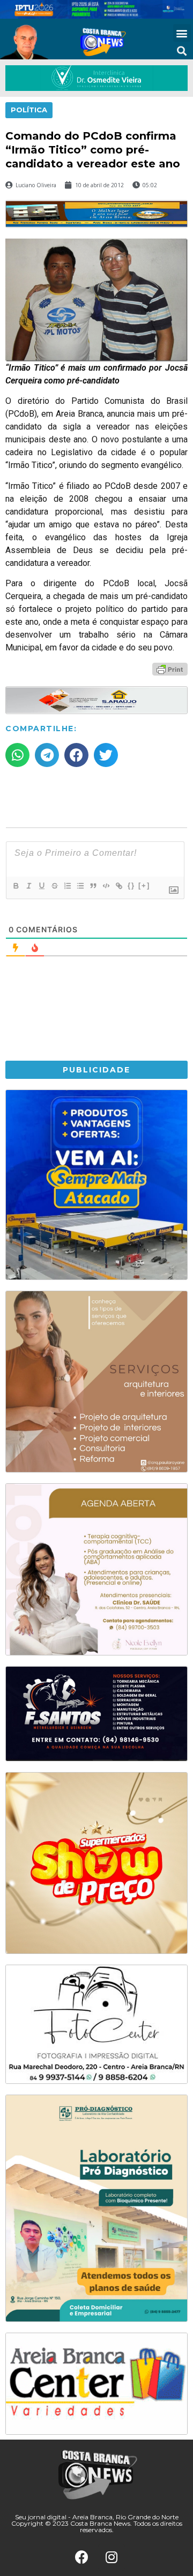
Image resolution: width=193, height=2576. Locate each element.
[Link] (118, 886)
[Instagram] (112, 2557)
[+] (144, 885)
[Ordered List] (67, 886)
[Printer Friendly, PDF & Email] (170, 669)
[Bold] (16, 886)
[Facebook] (82, 2557)
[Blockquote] (93, 886)
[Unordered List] (80, 886)
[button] (182, 33)
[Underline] (41, 886)
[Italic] (28, 886)
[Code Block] (106, 886)
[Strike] (54, 886)
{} (131, 885)
